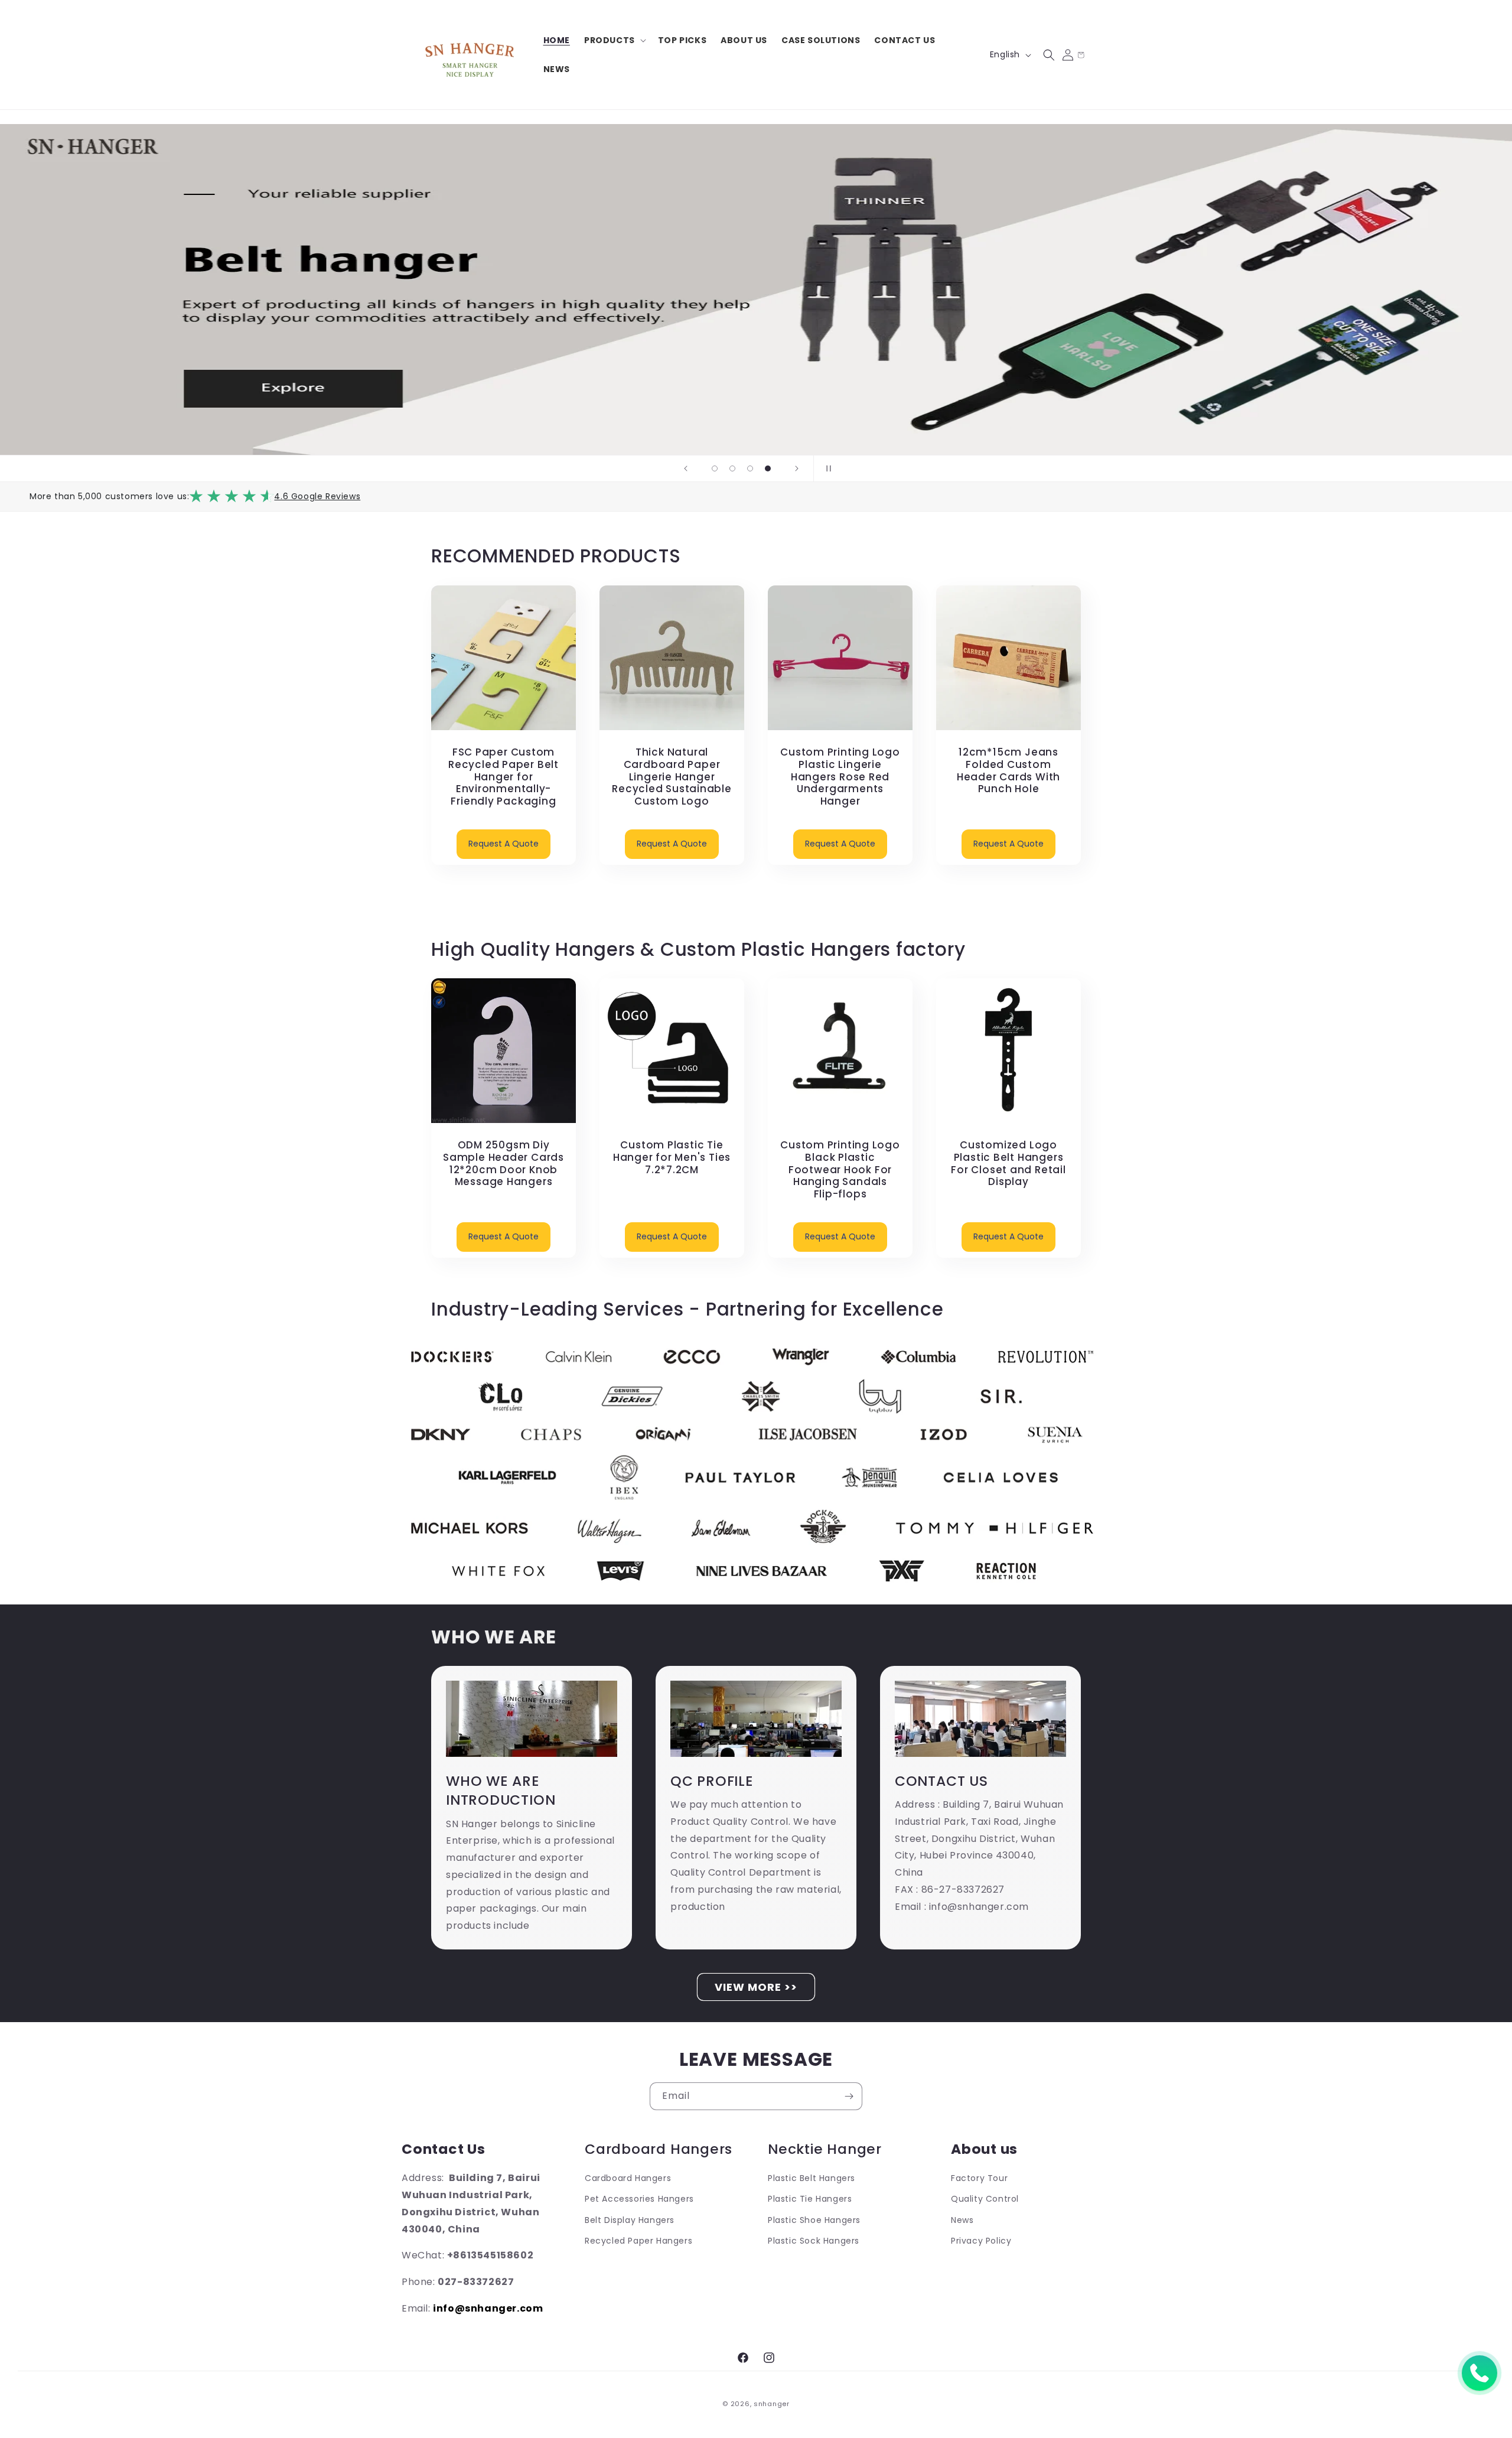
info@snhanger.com (488, 2308)
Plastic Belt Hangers (812, 2178)
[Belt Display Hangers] (756, 289)
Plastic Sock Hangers (814, 2241)
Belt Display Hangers (630, 2220)
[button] (614, 40)
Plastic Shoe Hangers (814, 2220)
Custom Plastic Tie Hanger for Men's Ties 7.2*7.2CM (672, 1157)
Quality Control (985, 2199)
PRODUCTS (610, 40)
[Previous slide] (686, 468)
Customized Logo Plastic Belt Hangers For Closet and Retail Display (1008, 1163)
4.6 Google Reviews (317, 496)
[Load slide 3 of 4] (750, 468)
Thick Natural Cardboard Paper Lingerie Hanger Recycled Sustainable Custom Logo (672, 777)
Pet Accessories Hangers (639, 2199)
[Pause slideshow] (826, 468)
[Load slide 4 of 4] (768, 468)
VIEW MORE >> (756, 1987)
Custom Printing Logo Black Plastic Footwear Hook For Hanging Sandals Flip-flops (840, 1170)
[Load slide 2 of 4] (732, 468)
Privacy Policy (981, 2241)
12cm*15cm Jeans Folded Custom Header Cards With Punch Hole (1008, 771)
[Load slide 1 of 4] (715, 468)
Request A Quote (504, 844)
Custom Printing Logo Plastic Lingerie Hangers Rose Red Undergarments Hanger (840, 777)
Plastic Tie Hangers (810, 2199)
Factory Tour (979, 2178)
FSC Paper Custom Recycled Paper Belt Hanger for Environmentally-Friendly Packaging (504, 777)
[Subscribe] (849, 2096)
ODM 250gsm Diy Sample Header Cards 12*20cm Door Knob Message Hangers (504, 1163)
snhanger (772, 2404)
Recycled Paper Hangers (638, 2241)
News (962, 2220)
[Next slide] (797, 468)
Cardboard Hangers (628, 2178)
